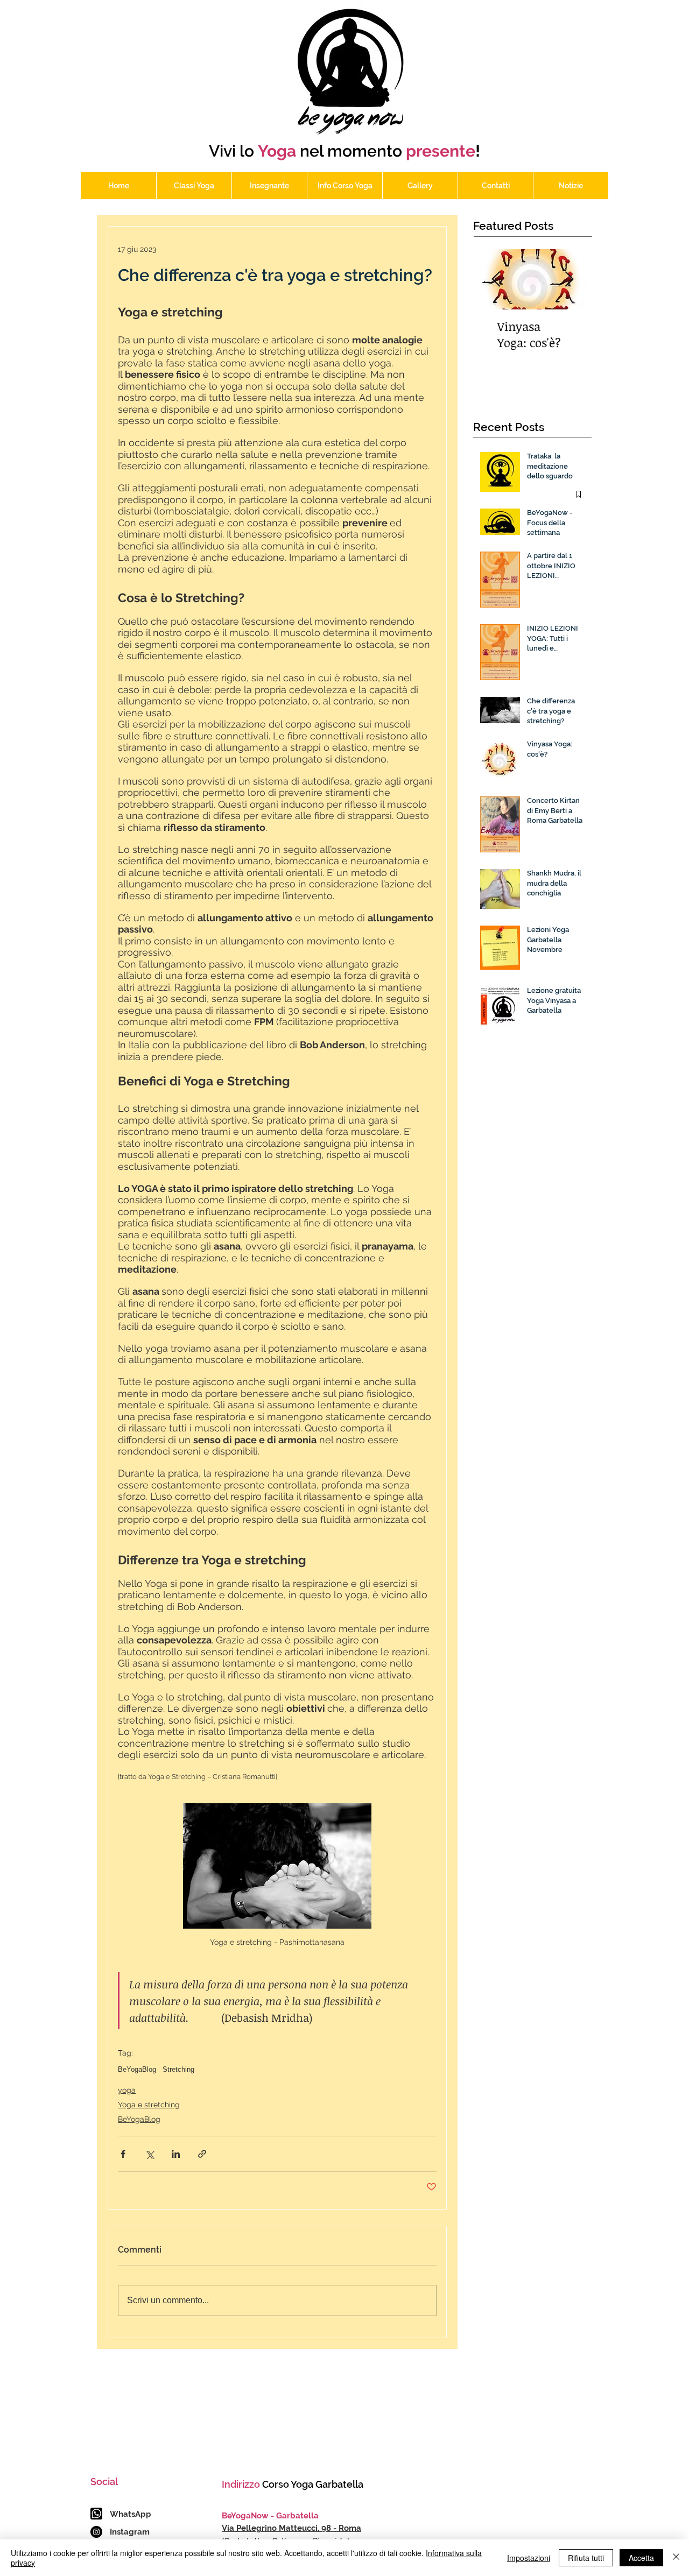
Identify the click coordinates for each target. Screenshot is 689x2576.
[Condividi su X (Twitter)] (149, 2154)
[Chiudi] (676, 2558)
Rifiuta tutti (586, 2558)
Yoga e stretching (149, 2105)
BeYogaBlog (137, 2069)
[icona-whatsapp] (96, 2514)
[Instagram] (96, 2532)
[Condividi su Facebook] (123, 2154)
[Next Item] (569, 280)
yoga (127, 2090)
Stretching (178, 2069)
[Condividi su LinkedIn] (176, 2154)
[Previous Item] (496, 280)
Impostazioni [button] (529, 2558)
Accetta (641, 2558)
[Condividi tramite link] (202, 2154)
